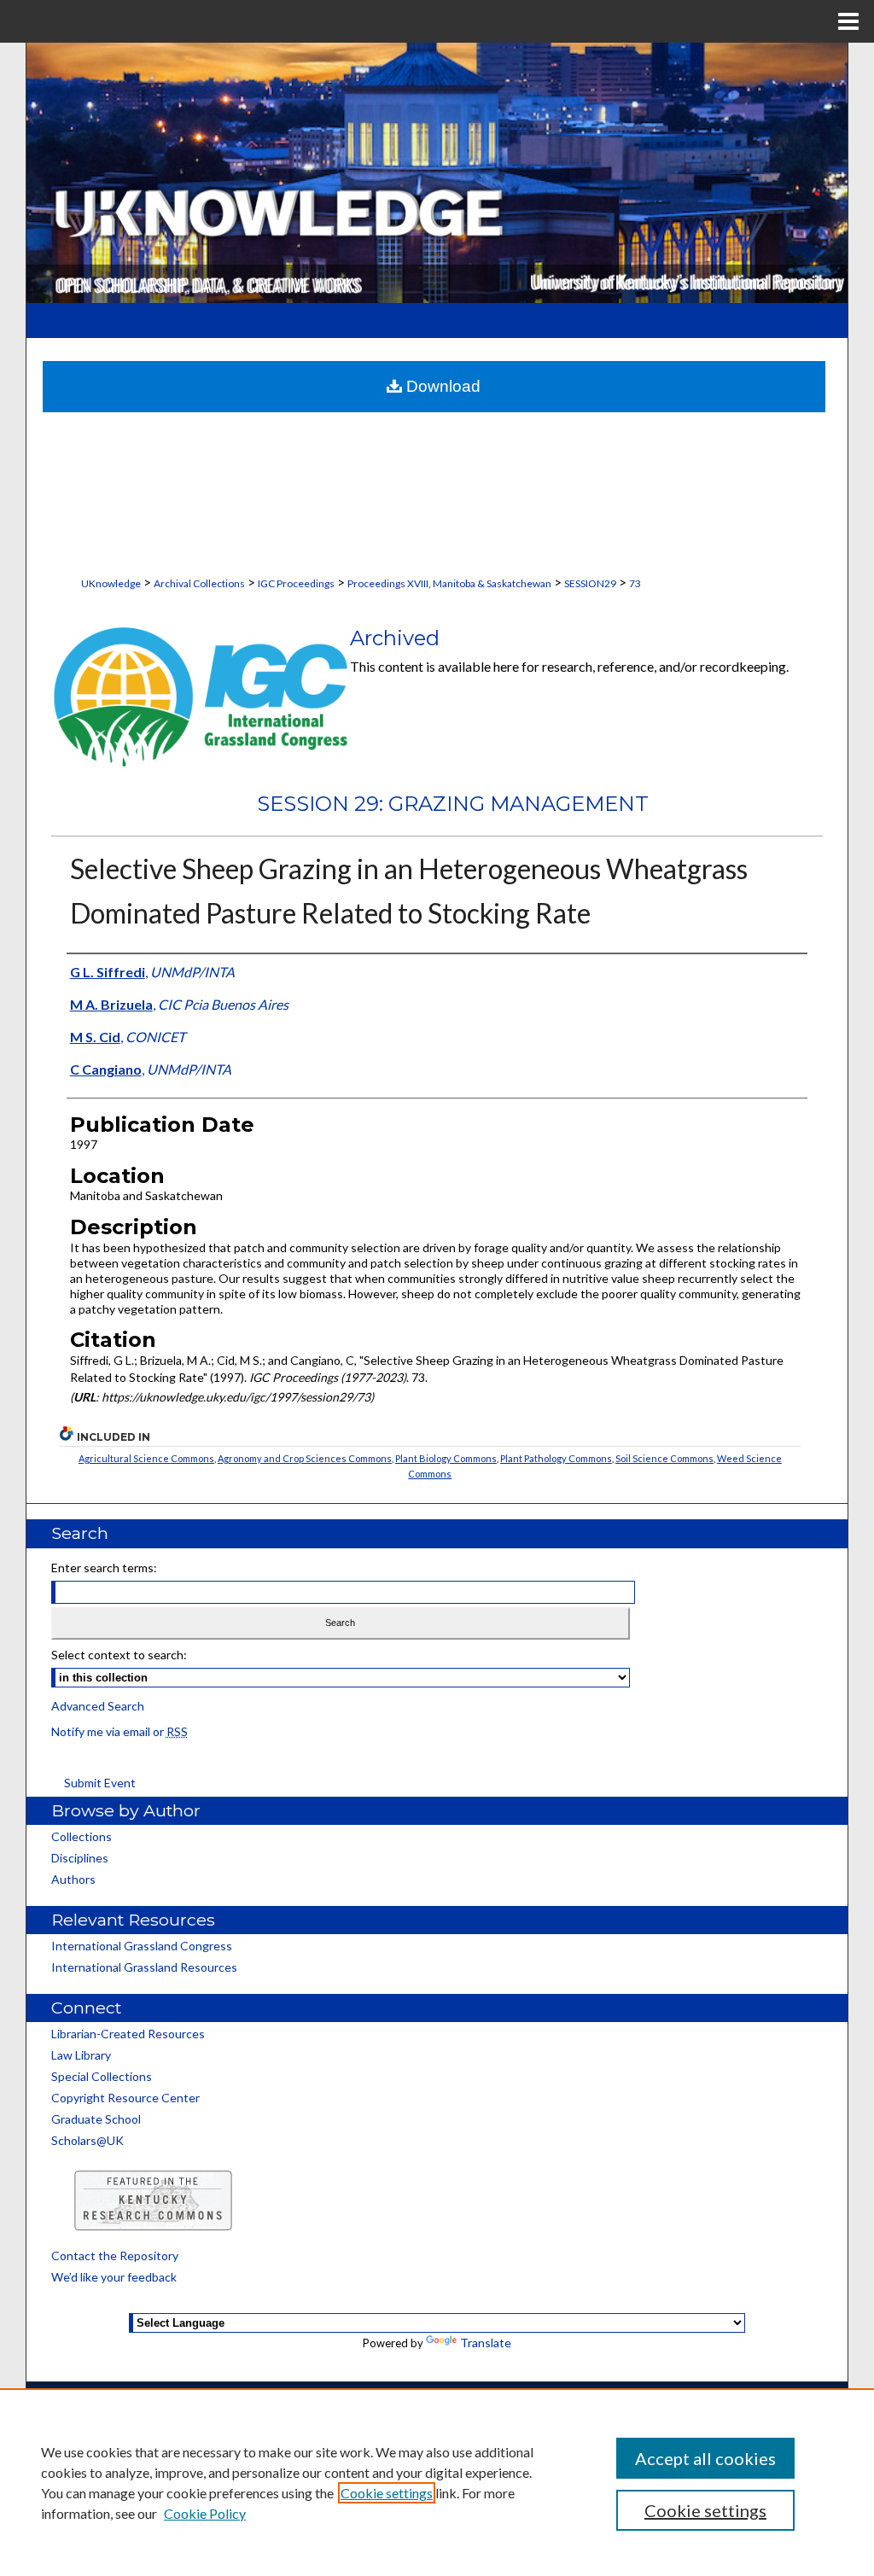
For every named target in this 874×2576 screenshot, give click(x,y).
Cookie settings (387, 2493)
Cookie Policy (205, 2513)
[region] (437, 2482)
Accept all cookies (705, 2458)
